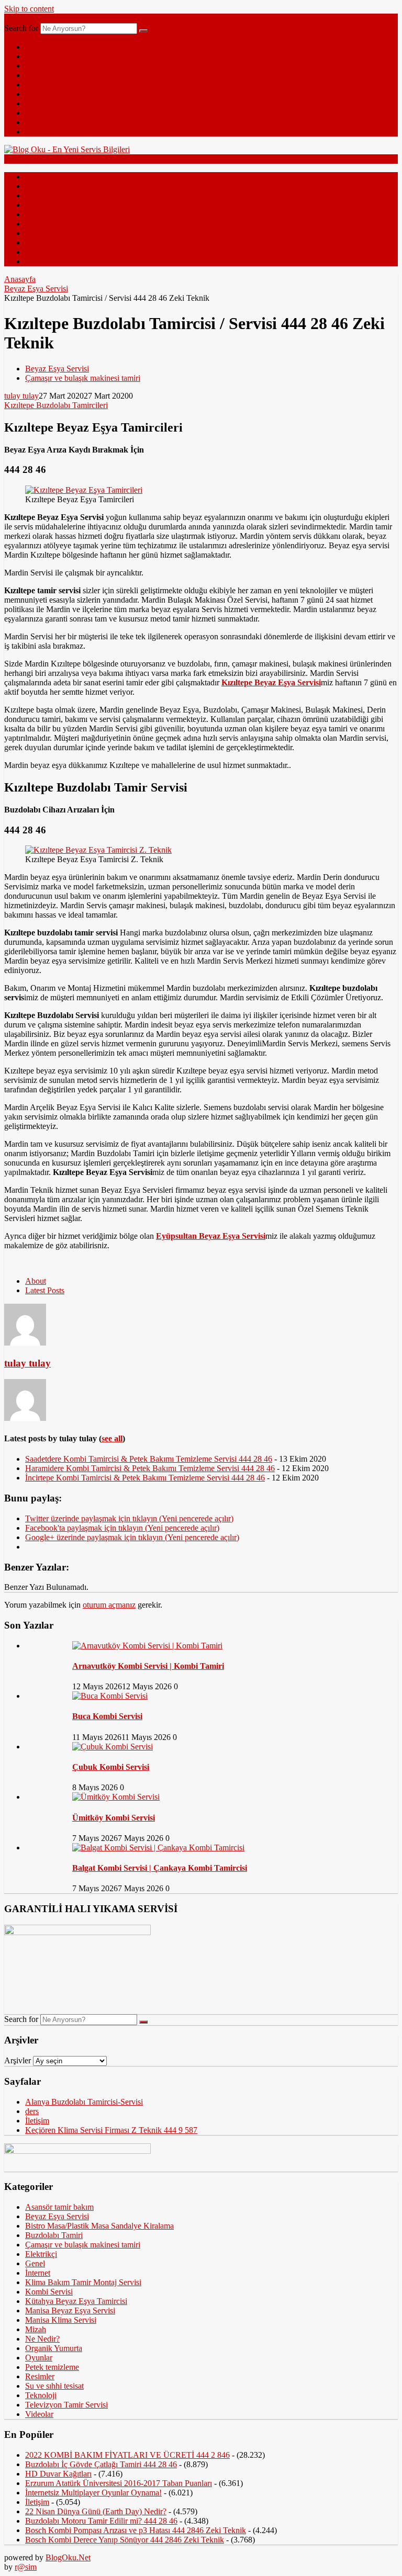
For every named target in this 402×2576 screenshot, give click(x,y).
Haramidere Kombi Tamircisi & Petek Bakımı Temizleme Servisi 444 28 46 (150, 1468)
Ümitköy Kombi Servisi (114, 1818)
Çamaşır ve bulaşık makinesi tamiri (83, 378)
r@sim (26, 2567)
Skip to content (29, 9)
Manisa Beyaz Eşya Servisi (70, 2311)
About (36, 1281)
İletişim (37, 2121)
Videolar (39, 122)
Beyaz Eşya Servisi (36, 289)
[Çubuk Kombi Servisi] (113, 1747)
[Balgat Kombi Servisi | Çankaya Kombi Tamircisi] (158, 1848)
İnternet (38, 75)
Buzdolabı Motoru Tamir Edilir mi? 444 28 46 (101, 2521)
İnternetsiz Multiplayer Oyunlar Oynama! (93, 2493)
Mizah (36, 84)
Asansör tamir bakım (59, 2207)
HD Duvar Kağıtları (58, 2474)
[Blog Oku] (67, 149)
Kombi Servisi (49, 2292)
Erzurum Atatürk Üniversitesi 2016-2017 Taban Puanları (119, 2483)
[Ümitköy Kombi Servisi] (116, 1797)
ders (32, 2111)
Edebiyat (40, 94)
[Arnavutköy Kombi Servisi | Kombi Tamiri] (147, 1646)
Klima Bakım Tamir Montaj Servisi (83, 2282)
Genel (35, 56)
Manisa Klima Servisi (61, 2320)
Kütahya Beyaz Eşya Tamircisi (76, 2301)
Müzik (36, 132)
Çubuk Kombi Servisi (111, 1767)
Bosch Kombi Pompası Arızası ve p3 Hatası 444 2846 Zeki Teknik (136, 2530)
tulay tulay (21, 396)
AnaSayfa (42, 47)
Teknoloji (41, 66)
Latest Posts (45, 1290)
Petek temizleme (52, 2367)
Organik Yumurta (54, 2348)
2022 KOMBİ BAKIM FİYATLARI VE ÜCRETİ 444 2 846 (127, 2455)
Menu (14, 18)
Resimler (40, 113)
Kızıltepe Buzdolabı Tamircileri (56, 405)
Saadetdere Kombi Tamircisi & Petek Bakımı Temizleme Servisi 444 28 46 (149, 1459)
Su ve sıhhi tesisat (54, 2386)
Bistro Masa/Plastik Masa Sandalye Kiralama (99, 2226)
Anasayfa (20, 279)
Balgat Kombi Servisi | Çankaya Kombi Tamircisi (160, 1868)
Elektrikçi (41, 2254)
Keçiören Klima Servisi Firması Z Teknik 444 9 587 (111, 2130)
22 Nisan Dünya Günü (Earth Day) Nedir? (96, 2511)
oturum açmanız (109, 1605)
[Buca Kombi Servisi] (110, 1696)
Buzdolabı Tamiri (54, 2235)
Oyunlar (39, 2358)
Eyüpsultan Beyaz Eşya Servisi (211, 1236)
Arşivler (18, 2060)
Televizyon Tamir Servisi (66, 2405)
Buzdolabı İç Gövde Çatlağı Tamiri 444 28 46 (101, 2464)
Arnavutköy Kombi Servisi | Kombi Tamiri (148, 1666)
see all (112, 1438)
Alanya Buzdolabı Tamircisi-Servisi (84, 2102)
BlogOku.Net (68, 2557)
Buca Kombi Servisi (107, 1716)
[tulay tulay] (25, 1343)
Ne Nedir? (42, 103)
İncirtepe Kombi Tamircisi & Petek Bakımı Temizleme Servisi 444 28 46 (145, 1478)
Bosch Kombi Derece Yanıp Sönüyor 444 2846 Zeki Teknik (125, 2540)
